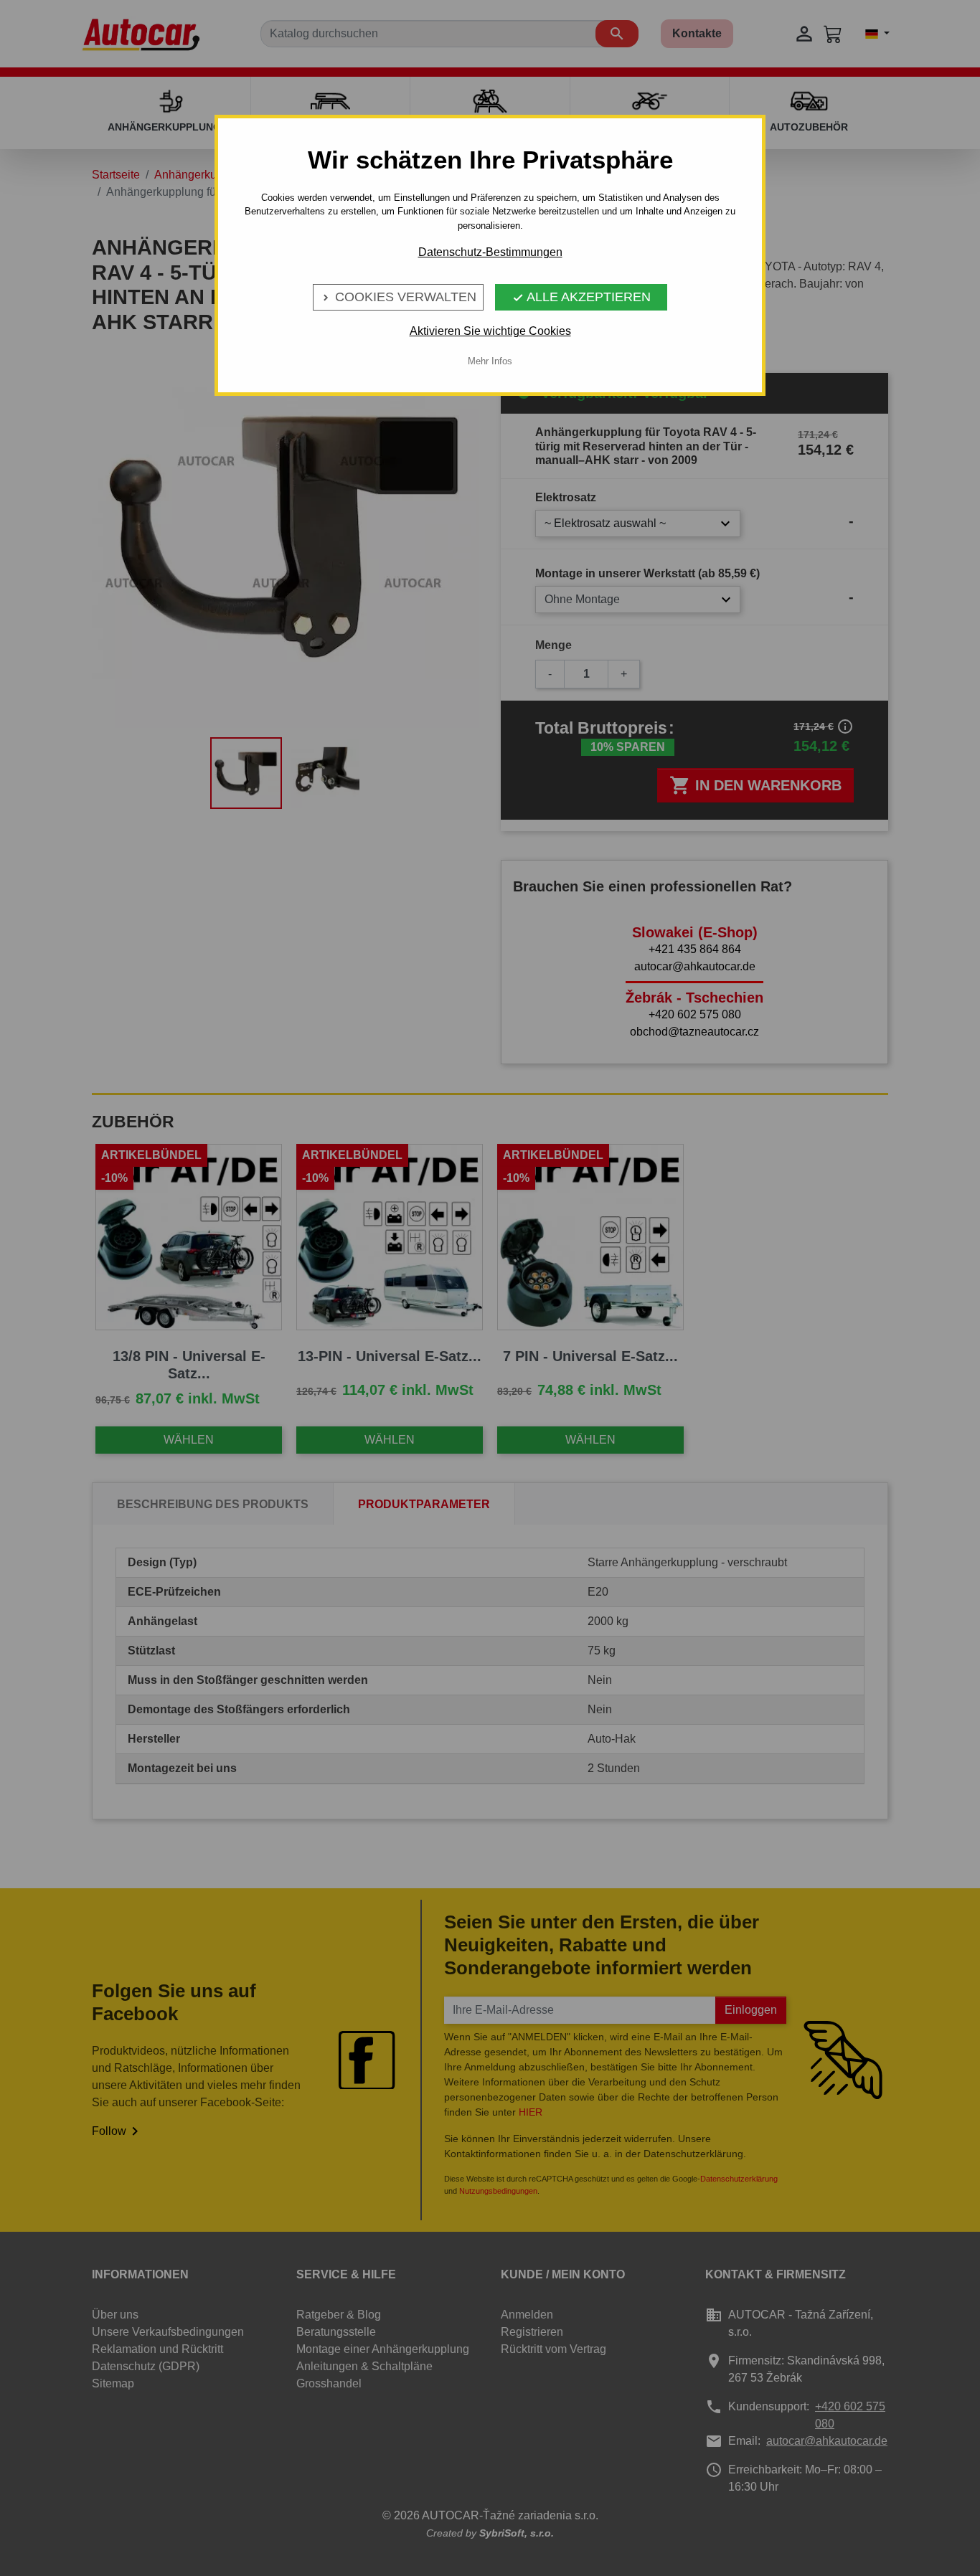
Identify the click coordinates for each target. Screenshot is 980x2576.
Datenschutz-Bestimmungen (490, 252)
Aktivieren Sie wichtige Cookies (490, 331)
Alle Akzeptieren (581, 297)
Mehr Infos (490, 361)
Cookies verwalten (398, 297)
